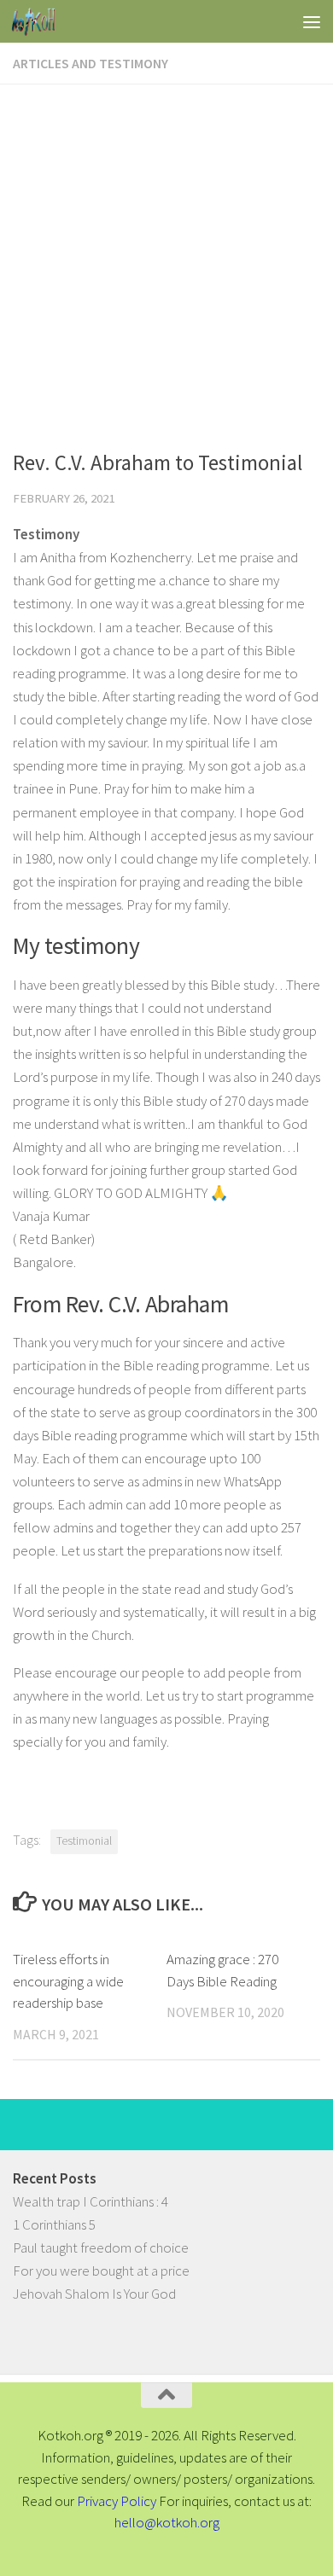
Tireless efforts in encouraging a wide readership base (68, 1981)
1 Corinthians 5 (54, 2224)
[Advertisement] (166, 259)
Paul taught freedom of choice (101, 2247)
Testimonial (84, 1841)
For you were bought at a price (101, 2271)
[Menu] (312, 21)
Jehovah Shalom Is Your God (94, 2294)
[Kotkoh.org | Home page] (41, 21)
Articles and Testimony (91, 63)
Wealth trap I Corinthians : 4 (91, 2201)
